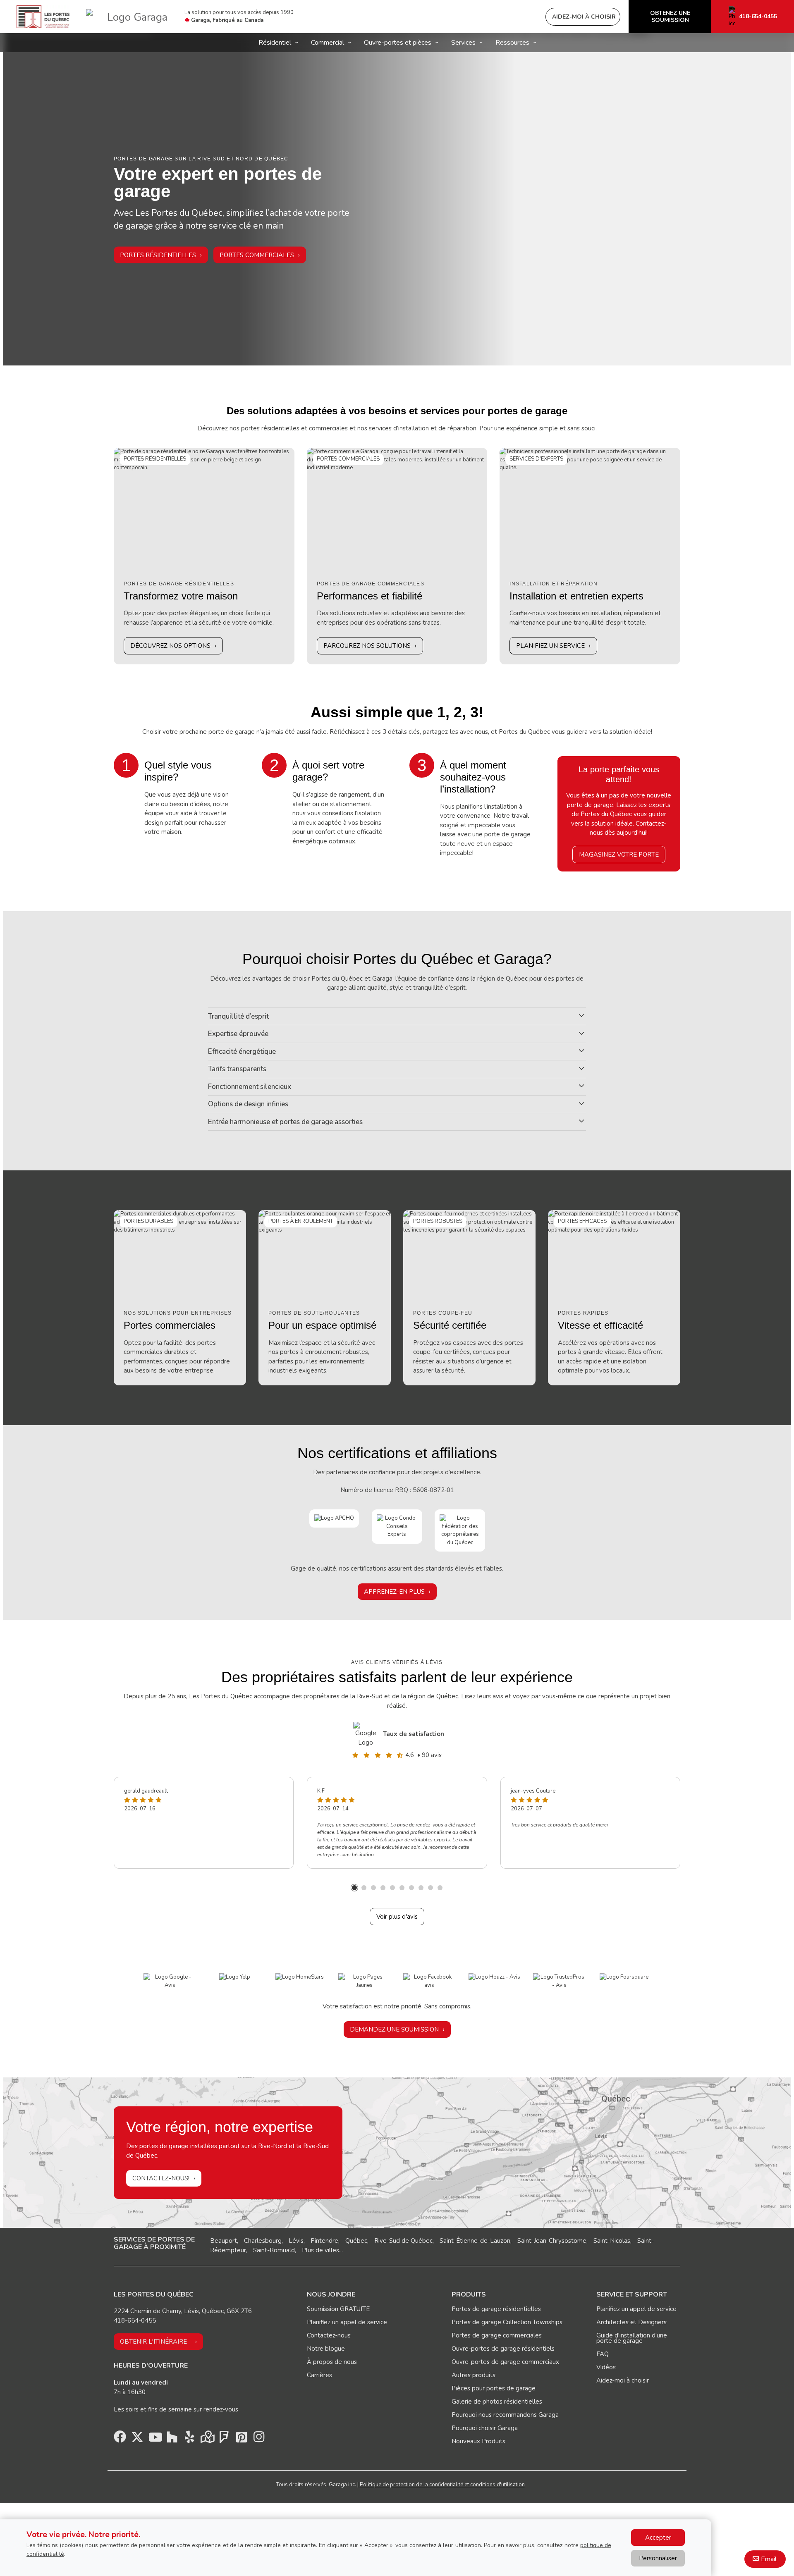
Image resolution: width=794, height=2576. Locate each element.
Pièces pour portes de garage (494, 2388)
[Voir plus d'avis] (366, 1734)
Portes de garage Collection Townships (507, 2322)
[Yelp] (189, 2439)
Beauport (224, 2241)
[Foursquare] (224, 2439)
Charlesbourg (263, 2241)
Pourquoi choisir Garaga (485, 2428)
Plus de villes (320, 2250)
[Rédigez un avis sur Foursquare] (624, 1977)
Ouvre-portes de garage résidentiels (503, 2349)
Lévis (296, 2241)
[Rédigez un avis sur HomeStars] (300, 1977)
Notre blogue (326, 2349)
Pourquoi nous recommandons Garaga (505, 2415)
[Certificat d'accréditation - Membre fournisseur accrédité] (397, 1526)
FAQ (603, 2354)
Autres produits (474, 2375)
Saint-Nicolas (612, 2241)
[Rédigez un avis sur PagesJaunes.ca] (365, 1981)
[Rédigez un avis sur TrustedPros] (559, 1981)
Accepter (658, 2538)
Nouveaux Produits (478, 2441)
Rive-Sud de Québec (403, 2241)
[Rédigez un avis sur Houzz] (494, 1977)
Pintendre (324, 2241)
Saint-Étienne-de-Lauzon (475, 2241)
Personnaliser (658, 2558)
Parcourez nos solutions (367, 646)
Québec (356, 2241)
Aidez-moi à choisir (623, 2380)
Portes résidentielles (158, 255)
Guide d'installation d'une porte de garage (632, 2338)
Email (769, 2559)
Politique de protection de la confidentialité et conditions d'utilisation (442, 2485)
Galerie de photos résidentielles (497, 2402)
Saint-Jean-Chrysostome (552, 2241)
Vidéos (606, 2367)
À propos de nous (332, 2362)
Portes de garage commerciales (497, 2335)
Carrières (319, 2375)
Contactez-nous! (161, 2178)
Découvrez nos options (170, 646)
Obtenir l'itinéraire (153, 2342)
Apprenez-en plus (394, 1592)
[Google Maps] (207, 2439)
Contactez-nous (329, 2335)
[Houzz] (172, 2439)
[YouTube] (155, 2439)
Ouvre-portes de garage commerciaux (505, 2362)
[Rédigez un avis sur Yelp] (235, 1977)
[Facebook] (120, 2439)
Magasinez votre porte (619, 855)
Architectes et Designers (631, 2322)
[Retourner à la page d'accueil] (43, 17)
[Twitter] (137, 2439)
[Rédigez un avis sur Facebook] (429, 1981)
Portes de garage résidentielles (496, 2309)
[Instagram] (259, 2439)
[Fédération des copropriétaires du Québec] (460, 1530)
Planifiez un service (550, 646)
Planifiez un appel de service (347, 2322)
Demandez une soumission (394, 2029)
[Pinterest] (242, 2439)
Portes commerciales (257, 255)
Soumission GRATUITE (338, 2309)
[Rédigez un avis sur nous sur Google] (170, 1981)
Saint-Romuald (274, 2250)
